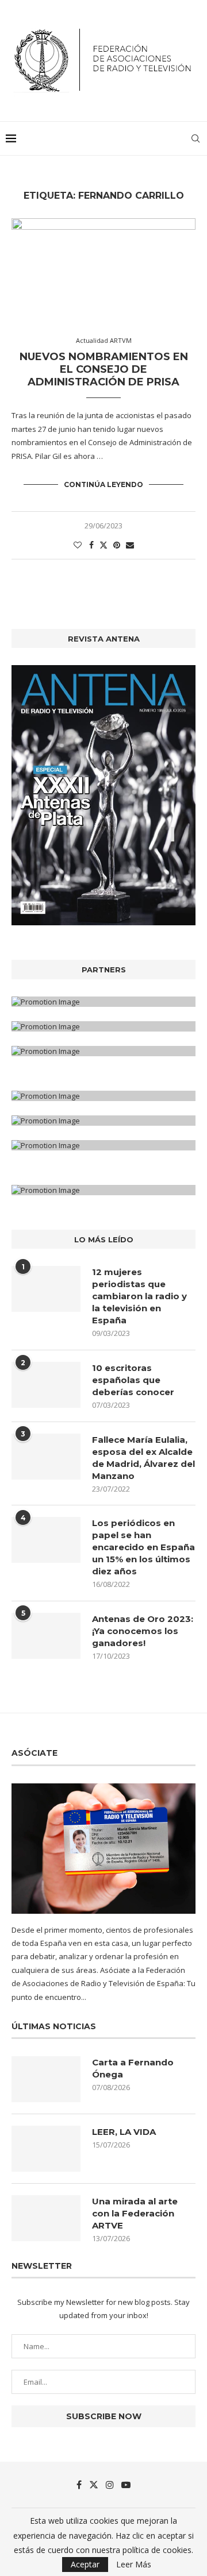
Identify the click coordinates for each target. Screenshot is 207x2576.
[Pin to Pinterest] (117, 545)
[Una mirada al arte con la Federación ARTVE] (46, 2218)
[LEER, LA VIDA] (46, 2149)
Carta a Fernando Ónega (133, 2068)
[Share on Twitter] (103, 545)
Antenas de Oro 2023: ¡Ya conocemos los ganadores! (143, 1631)
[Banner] (103, 1051)
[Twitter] (94, 2485)
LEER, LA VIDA (124, 2132)
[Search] (195, 138)
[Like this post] (78, 545)
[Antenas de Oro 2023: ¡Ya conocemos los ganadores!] (46, 1636)
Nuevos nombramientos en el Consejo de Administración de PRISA (104, 369)
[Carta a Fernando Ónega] (46, 2079)
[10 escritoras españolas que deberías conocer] (46, 1385)
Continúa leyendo (103, 484)
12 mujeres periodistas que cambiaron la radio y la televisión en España (139, 1296)
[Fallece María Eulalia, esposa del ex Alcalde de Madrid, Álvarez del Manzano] (46, 1457)
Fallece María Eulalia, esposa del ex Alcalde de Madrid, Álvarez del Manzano (143, 1458)
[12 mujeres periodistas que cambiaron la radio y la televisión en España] (46, 1289)
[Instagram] (110, 2485)
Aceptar (85, 2564)
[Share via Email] (130, 545)
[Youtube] (126, 2485)
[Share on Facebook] (91, 545)
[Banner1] (103, 1002)
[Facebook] (79, 2485)
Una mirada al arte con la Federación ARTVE (135, 2213)
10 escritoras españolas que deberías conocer (133, 1380)
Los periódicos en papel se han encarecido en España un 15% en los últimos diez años (143, 1547)
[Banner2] (103, 1026)
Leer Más (134, 2565)
